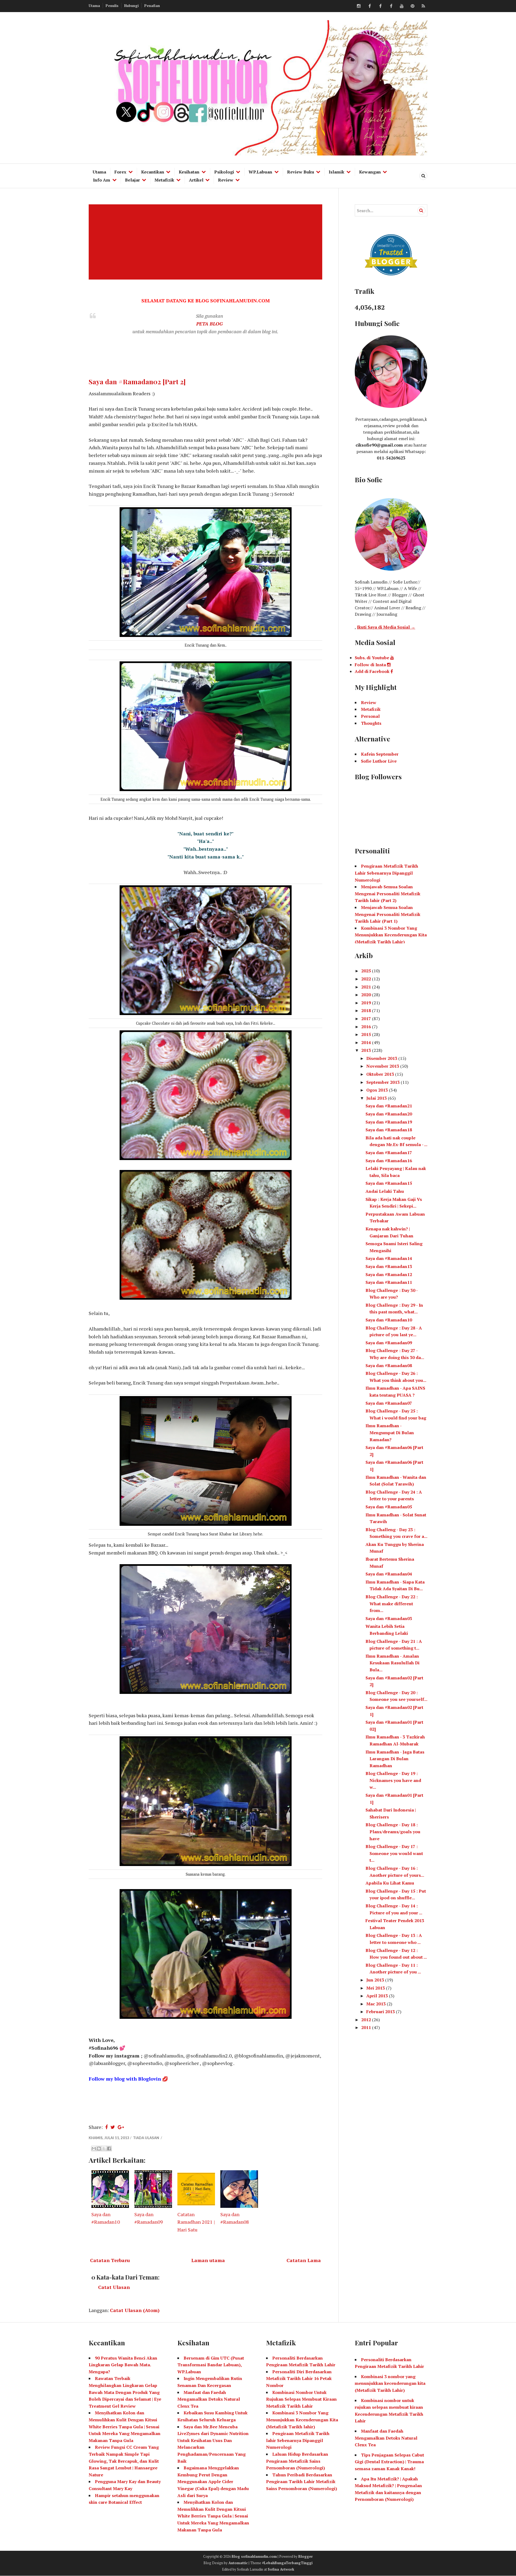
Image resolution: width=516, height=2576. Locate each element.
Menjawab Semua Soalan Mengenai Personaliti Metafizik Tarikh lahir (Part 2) (388, 894)
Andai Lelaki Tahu (385, 1191)
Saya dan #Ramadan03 (389, 1618)
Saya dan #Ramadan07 (389, 1403)
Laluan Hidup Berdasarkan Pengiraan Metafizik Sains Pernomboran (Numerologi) (297, 2461)
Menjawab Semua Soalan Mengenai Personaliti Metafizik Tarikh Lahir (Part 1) (388, 914)
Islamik (336, 172)
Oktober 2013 (381, 1074)
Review (226, 180)
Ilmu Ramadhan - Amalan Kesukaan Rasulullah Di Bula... (393, 1663)
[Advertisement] (207, 242)
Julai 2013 (377, 1098)
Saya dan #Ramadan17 (389, 1153)
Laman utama (208, 2260)
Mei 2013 (376, 1988)
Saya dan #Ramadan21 (389, 1106)
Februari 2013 (381, 2012)
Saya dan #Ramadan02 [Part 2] (137, 381)
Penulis (112, 6)
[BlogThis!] (99, 2149)
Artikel (196, 180)
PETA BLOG (209, 324)
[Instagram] (359, 6)
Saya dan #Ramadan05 (389, 1507)
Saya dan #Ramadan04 (389, 1574)
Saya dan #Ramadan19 (389, 1122)
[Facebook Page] (391, 6)
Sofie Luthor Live (379, 761)
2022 (367, 979)
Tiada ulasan (146, 2138)
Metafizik (164, 180)
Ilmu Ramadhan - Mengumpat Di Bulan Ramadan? (390, 1432)
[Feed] (423, 6)
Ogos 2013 (378, 1090)
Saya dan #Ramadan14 (389, 1258)
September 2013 (384, 1082)
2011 (367, 2027)
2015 (367, 1034)
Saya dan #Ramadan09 (389, 1343)
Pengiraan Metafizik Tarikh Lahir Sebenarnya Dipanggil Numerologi (386, 873)
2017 (367, 1019)
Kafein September (380, 754)
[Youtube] (402, 6)
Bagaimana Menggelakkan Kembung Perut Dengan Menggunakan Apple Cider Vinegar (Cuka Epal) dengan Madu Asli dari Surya (213, 2481)
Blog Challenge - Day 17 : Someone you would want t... (394, 1853)
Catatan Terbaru (110, 2260)
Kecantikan (153, 172)
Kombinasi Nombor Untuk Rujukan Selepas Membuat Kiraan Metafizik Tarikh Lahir (301, 2399)
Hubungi (131, 6)
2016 (367, 1027)
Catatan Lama (304, 2260)
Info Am (102, 180)
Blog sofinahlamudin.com (254, 2556)
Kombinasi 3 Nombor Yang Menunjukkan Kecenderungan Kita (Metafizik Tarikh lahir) (302, 2420)
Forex (120, 172)
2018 (367, 1010)
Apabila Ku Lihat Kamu (390, 1883)
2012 (367, 2020)
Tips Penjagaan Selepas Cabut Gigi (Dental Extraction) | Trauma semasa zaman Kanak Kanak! (389, 2462)
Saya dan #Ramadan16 (389, 1161)
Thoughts (371, 723)
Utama (94, 6)
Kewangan (370, 172)
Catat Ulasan (114, 2287)
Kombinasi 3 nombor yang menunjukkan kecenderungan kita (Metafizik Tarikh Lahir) (390, 2383)
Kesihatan (189, 172)
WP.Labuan (260, 172)
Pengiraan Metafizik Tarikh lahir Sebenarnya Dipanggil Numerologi (298, 2440)
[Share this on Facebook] (106, 2127)
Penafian (152, 6)
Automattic (238, 2563)
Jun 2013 (376, 1980)
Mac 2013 (377, 2004)
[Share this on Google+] (121, 2127)
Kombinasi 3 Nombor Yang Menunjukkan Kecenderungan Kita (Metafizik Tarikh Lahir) (391, 935)
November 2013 (383, 1066)
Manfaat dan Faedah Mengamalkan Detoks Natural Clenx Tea (209, 2399)
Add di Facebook (373, 671)
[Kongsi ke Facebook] (109, 2149)
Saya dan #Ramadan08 (389, 1365)
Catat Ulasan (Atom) (135, 2310)
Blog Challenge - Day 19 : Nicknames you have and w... (393, 1780)
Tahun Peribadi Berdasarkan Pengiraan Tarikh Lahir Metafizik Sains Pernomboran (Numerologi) (302, 2482)
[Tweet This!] (113, 2127)
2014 (367, 1042)
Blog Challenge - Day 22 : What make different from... (392, 1604)
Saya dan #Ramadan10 (389, 1320)
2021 (367, 987)
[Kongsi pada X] (104, 2149)
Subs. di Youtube (372, 658)
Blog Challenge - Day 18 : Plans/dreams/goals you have (393, 1832)
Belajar (132, 180)
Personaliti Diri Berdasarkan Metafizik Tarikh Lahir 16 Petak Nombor (299, 2378)
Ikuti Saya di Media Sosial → (386, 627)
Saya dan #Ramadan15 (389, 1183)
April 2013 (378, 1996)
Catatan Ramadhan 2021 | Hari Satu (196, 2222)
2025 (367, 971)
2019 (367, 1003)
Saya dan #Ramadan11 (389, 1282)
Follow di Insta (371, 665)
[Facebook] (370, 6)
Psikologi (224, 172)
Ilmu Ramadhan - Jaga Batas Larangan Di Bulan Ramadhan (395, 1759)
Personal (370, 716)
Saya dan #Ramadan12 (389, 1274)
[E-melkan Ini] (94, 2149)
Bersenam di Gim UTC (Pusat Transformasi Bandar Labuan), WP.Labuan (211, 2365)
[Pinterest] (413, 6)
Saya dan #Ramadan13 (389, 1266)
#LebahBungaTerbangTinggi (287, 2563)
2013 (367, 1050)
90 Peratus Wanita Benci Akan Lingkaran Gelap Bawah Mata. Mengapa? (123, 2365)
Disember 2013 (382, 1058)
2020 (367, 995)
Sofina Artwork (281, 2569)
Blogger (306, 2556)
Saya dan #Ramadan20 (389, 1114)
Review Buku (301, 172)
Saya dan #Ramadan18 (389, 1130)
